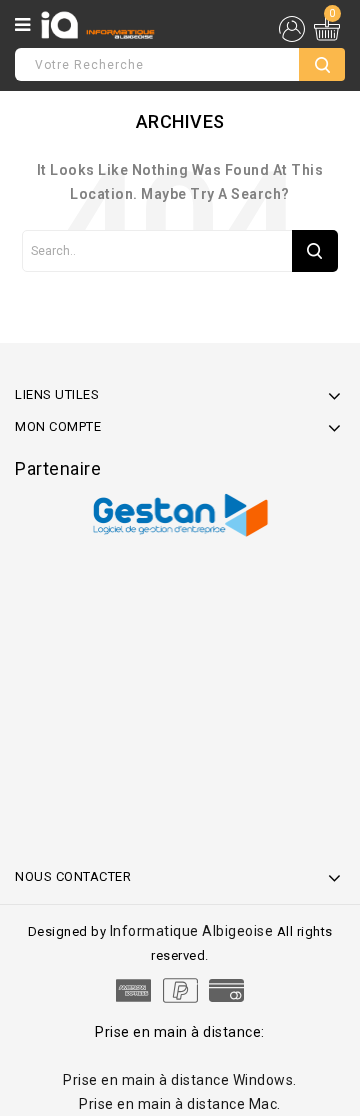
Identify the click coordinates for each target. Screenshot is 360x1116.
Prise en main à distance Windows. (180, 1080)
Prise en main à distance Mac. (180, 1104)
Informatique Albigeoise (193, 931)
